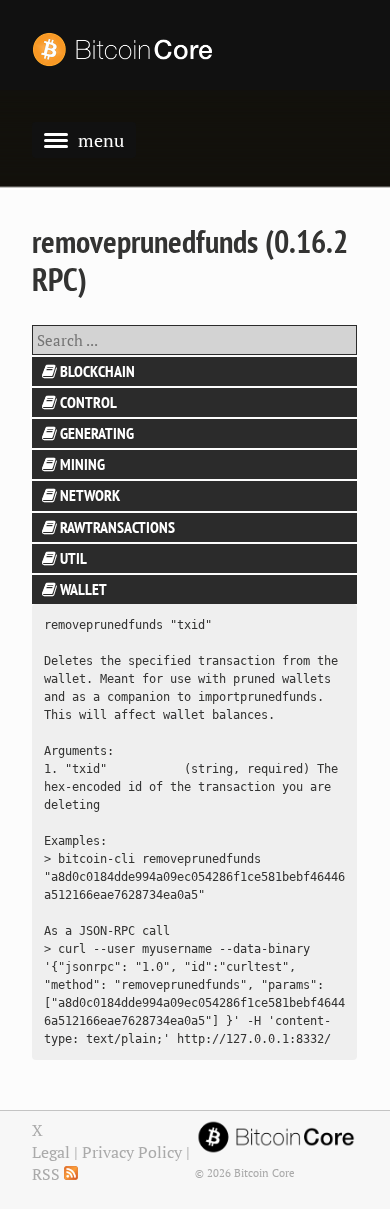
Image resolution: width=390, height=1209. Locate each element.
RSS (48, 1174)
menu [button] (101, 140)
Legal (51, 1152)
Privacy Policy (132, 1152)
